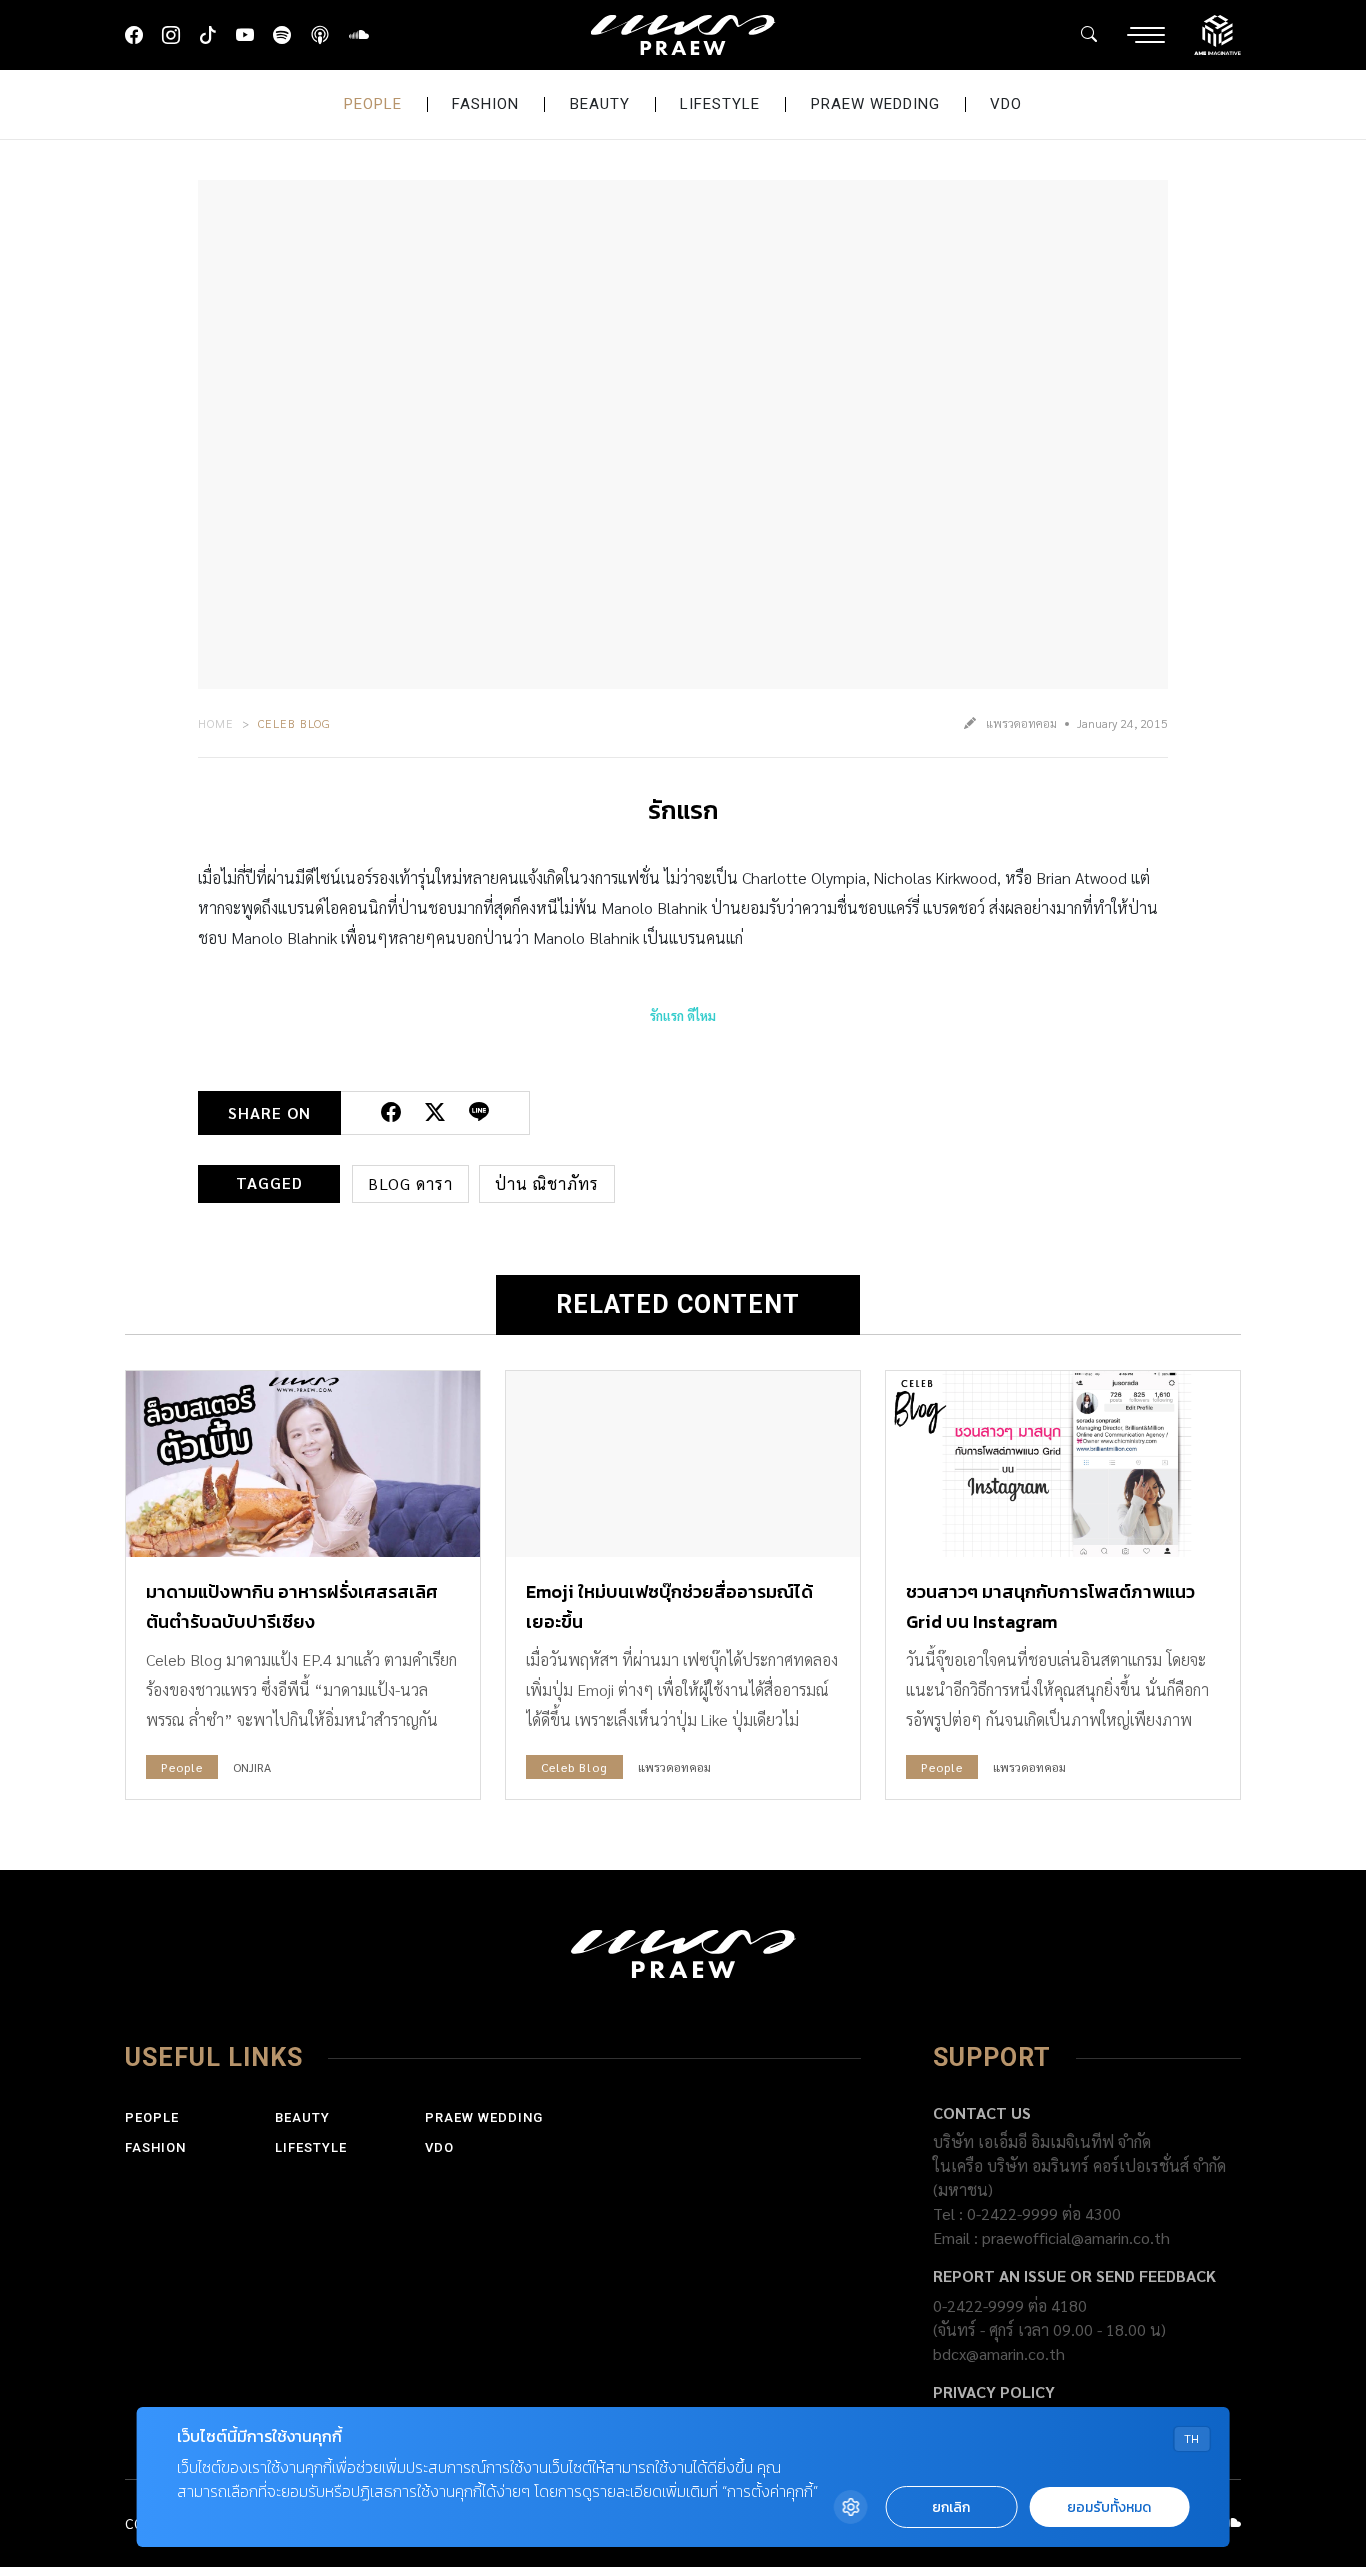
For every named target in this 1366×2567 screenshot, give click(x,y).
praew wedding (875, 104)
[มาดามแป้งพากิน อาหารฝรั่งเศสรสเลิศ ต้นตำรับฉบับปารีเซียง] (303, 1464)
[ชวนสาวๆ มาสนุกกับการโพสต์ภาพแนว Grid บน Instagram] (1063, 1464)
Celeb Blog (294, 723)
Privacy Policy (994, 2391)
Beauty (600, 104)
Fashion (485, 104)
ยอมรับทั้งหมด (1109, 2507)
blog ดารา (410, 1183)
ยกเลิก (951, 2507)
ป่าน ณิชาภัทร (547, 1183)
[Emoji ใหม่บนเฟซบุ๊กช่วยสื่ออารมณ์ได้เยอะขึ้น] (683, 1464)
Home (216, 723)
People (373, 104)
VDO (1006, 104)
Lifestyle (720, 104)
